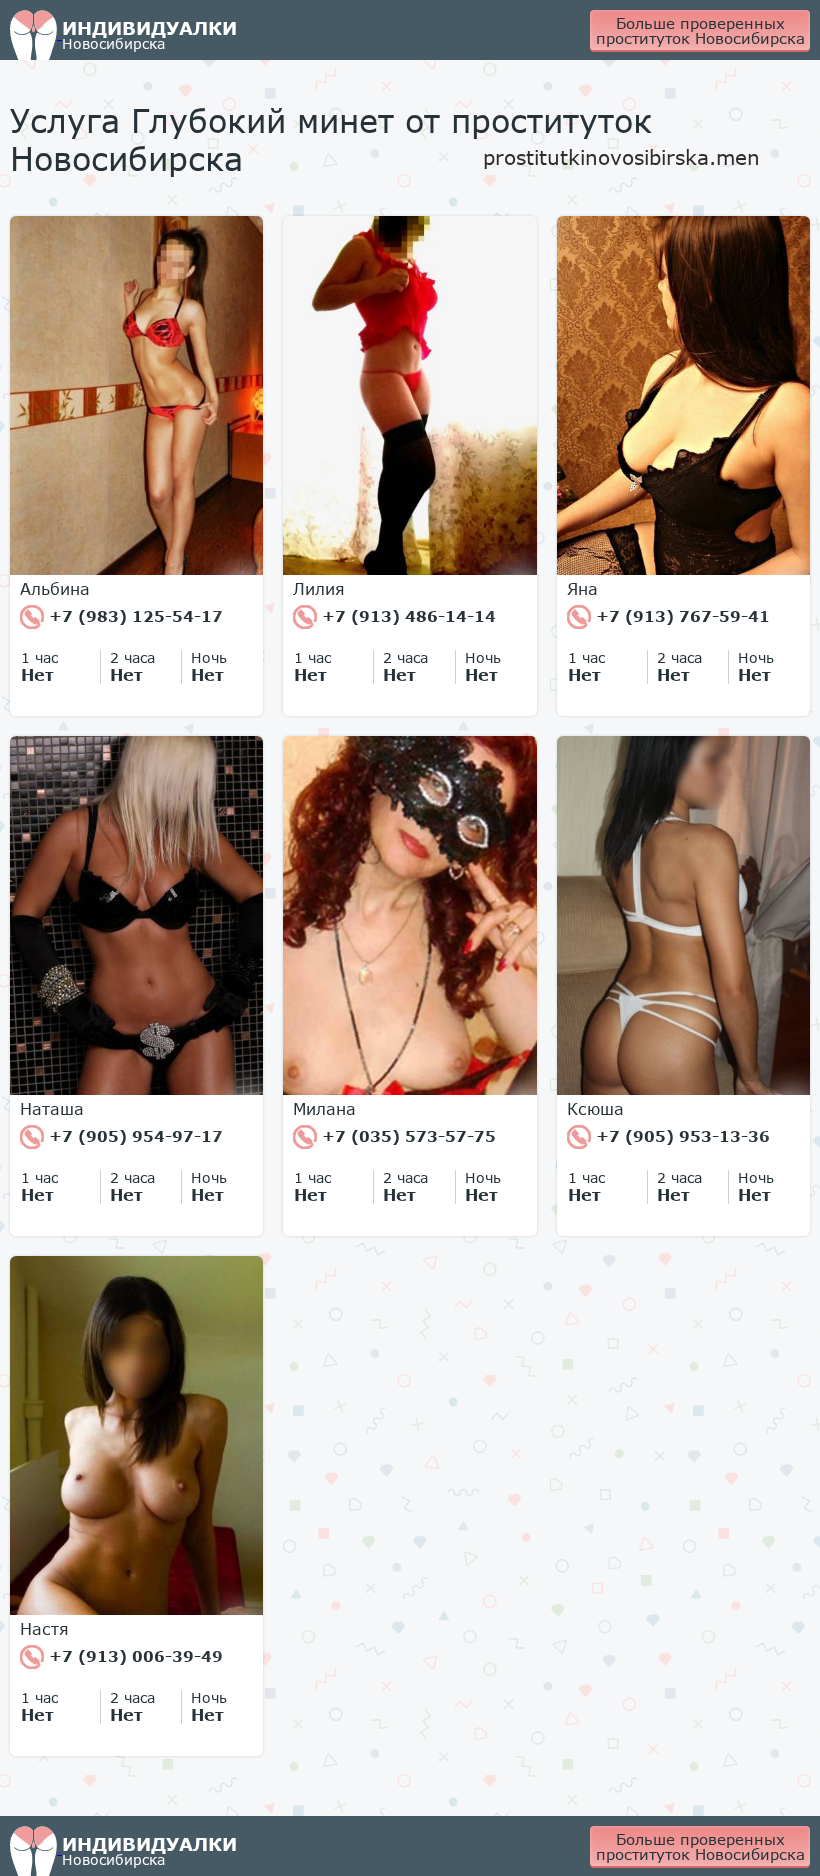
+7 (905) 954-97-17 (133, 1136)
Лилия (319, 589)
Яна (582, 589)
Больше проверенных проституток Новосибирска (700, 30)
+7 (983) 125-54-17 (133, 616)
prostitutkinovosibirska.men (621, 157)
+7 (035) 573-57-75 (406, 1136)
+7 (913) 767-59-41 (680, 616)
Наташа (52, 1109)
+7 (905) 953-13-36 (680, 1136)
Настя (44, 1629)
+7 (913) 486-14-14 (406, 616)
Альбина (55, 589)
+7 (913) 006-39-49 (133, 1656)
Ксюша (595, 1109)
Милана (324, 1109)
